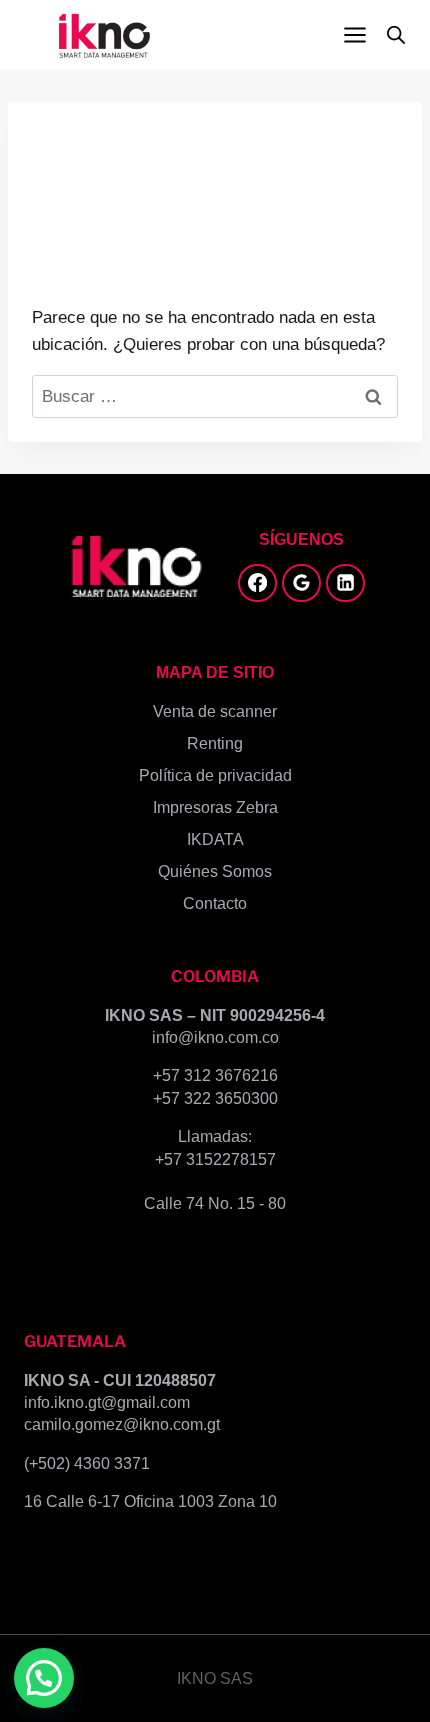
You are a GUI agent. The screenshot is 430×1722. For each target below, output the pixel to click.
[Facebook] (257, 583)
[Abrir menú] (354, 34)
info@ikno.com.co (215, 1037)
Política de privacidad (215, 775)
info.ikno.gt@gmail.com (107, 1402)
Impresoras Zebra (215, 807)
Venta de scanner (215, 711)
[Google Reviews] (301, 583)
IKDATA (215, 839)
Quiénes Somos (215, 871)
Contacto (215, 903)
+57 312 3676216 (215, 1075)
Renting (215, 743)
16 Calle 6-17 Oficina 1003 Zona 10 (150, 1501)
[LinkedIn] (345, 583)
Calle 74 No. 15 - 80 (215, 1203)
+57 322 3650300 (215, 1098)
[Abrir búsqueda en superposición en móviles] (396, 35)
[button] (44, 1678)
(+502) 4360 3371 (87, 1463)
